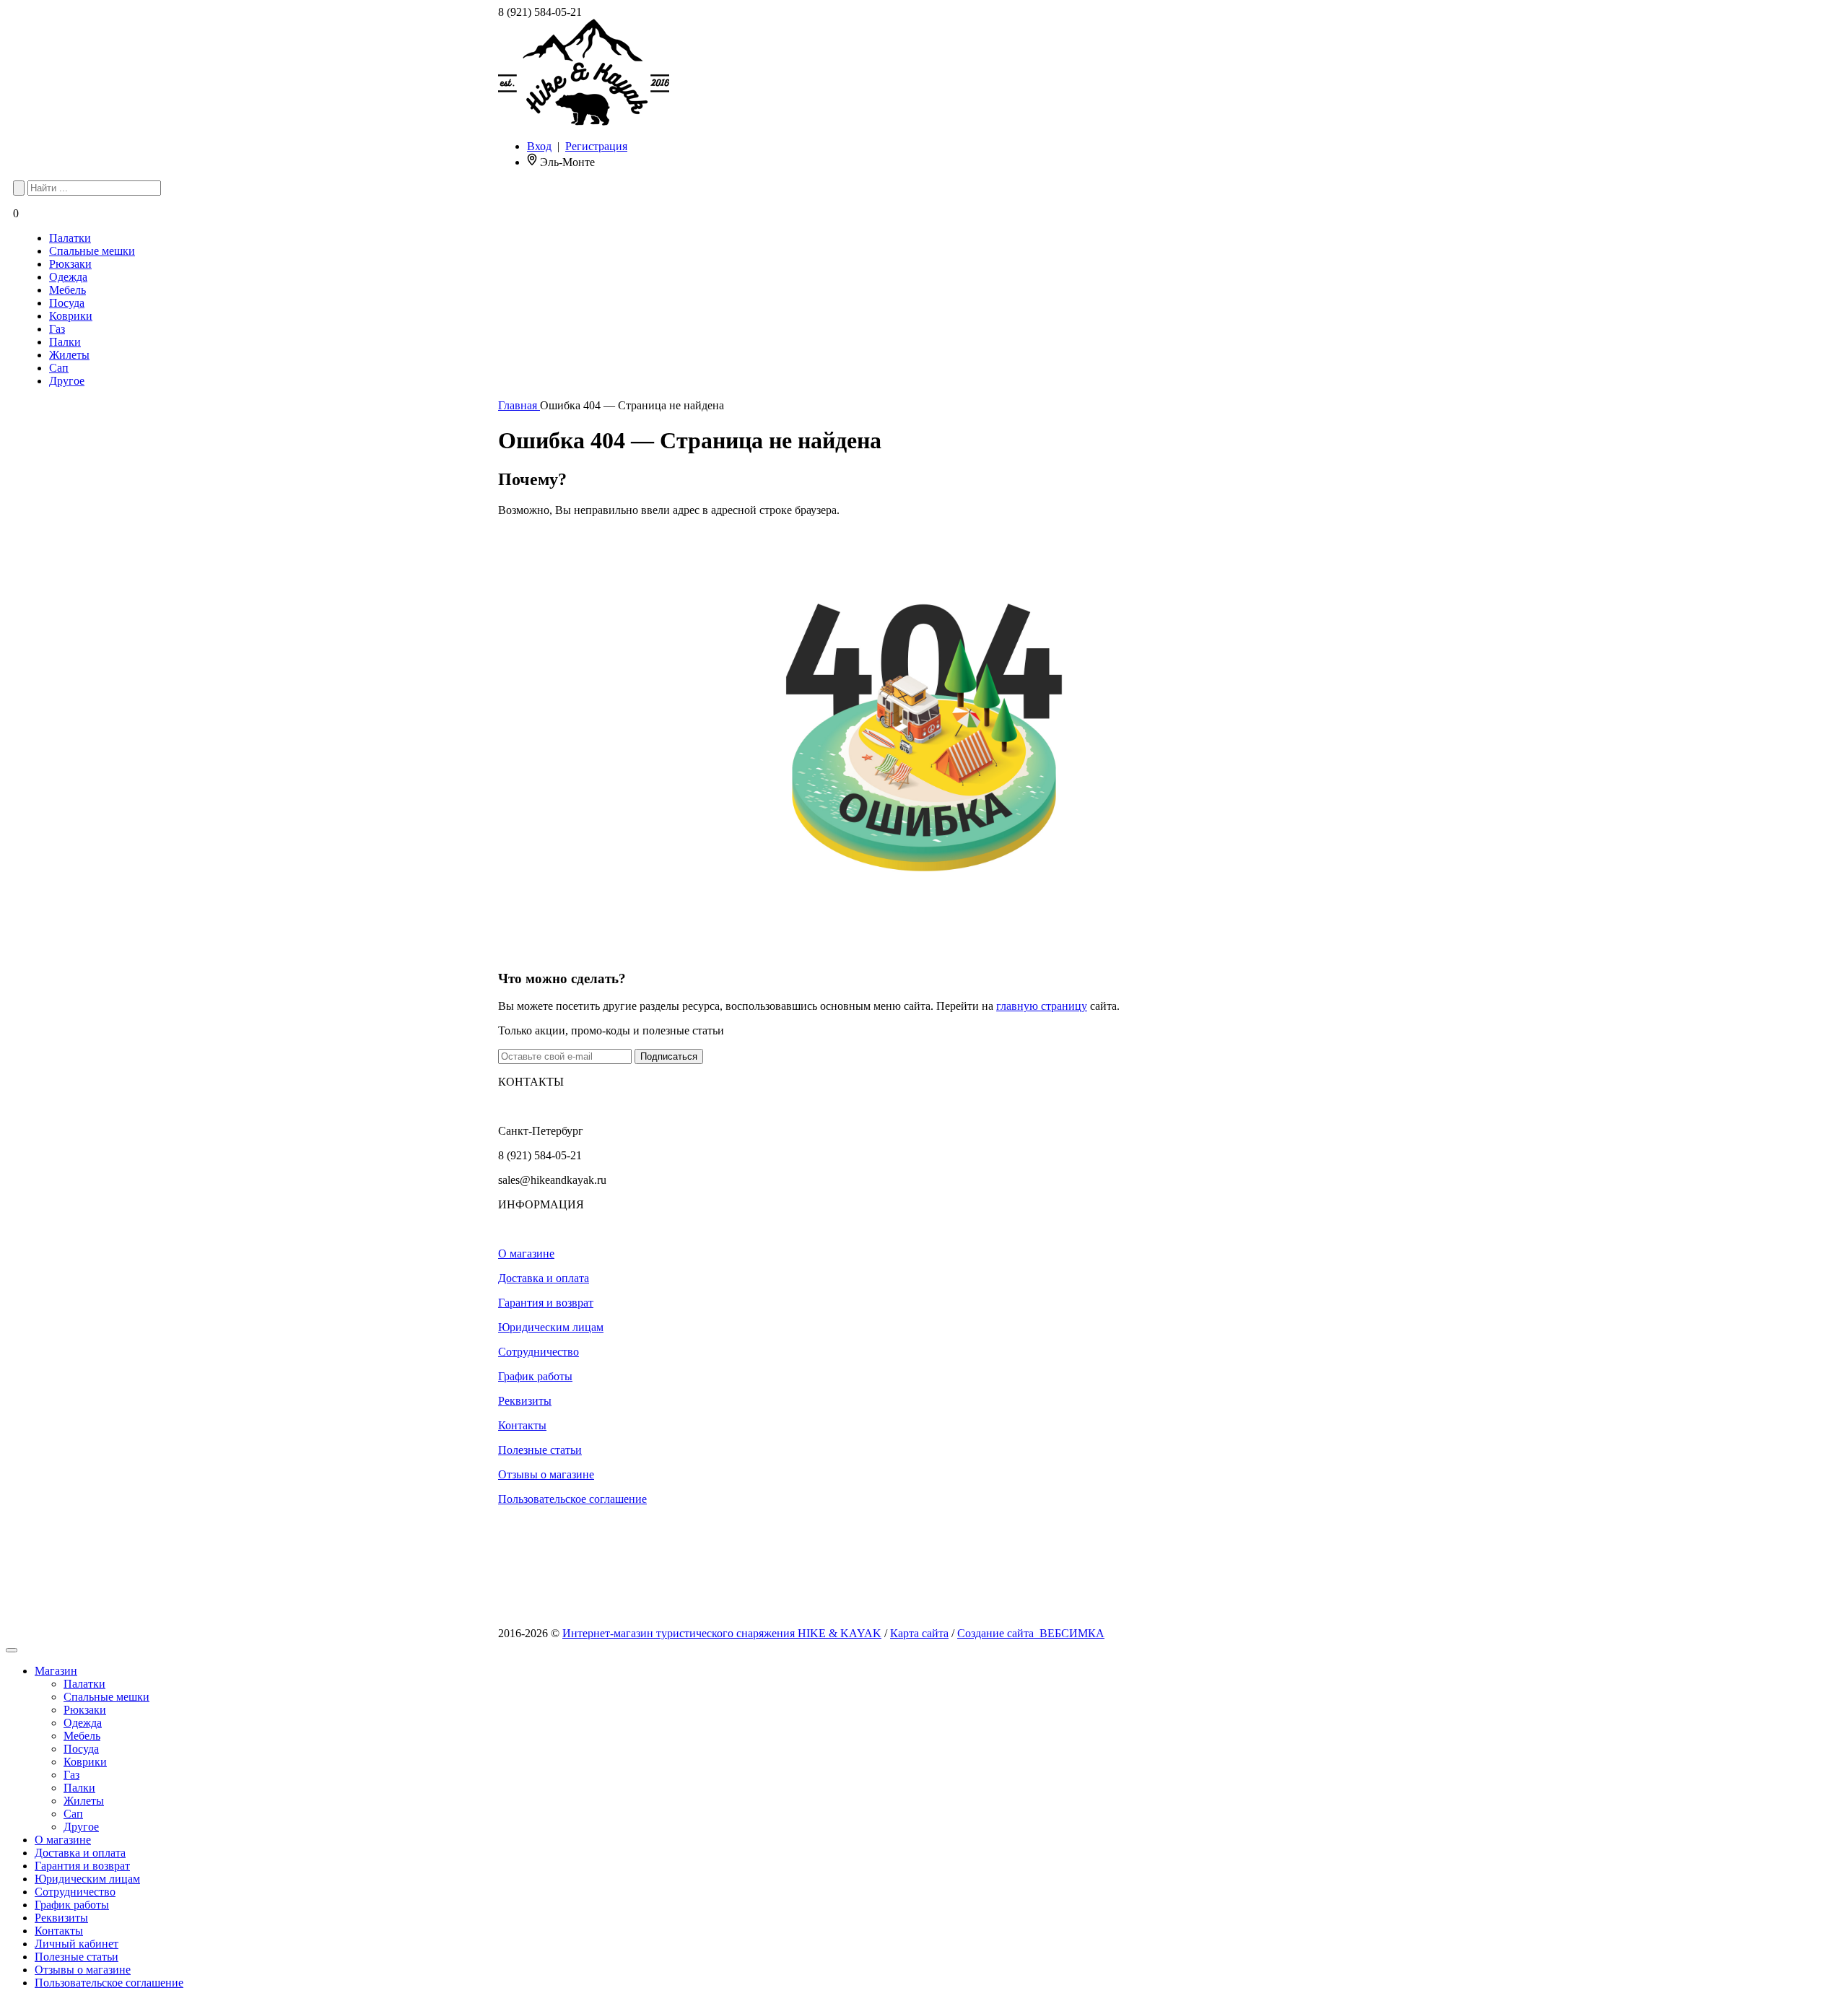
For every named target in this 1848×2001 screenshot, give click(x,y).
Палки (65, 342)
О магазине (526, 1254)
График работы (535, 1376)
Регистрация (596, 146)
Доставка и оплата (544, 1278)
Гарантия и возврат (546, 1303)
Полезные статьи (540, 1450)
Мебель (67, 290)
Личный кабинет (77, 1944)
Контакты (522, 1425)
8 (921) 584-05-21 (540, 12)
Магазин (56, 1671)
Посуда (67, 303)
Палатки (70, 238)
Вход (539, 146)
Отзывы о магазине (546, 1474)
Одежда (68, 277)
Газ (57, 329)
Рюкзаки (70, 264)
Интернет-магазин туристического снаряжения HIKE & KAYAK (722, 1633)
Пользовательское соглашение (572, 1499)
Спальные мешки (92, 251)
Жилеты (69, 355)
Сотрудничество (539, 1352)
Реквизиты (525, 1401)
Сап (59, 368)
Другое (67, 381)
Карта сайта (919, 1633)
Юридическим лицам (551, 1327)
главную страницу (1042, 1006)
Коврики (71, 316)
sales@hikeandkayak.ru (552, 1180)
